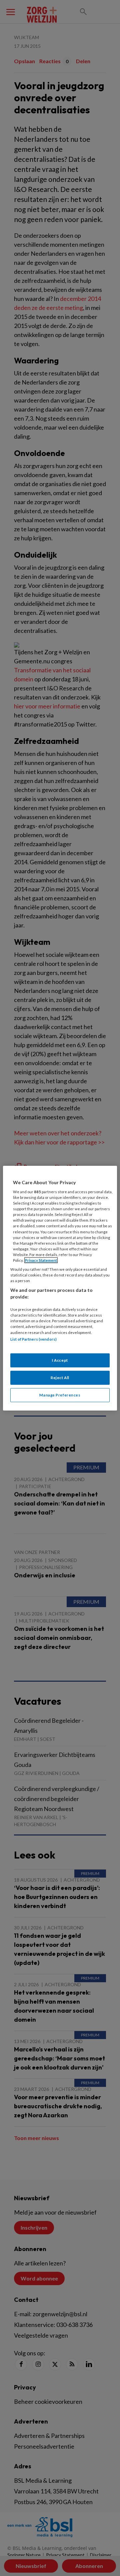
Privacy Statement (41, 1260)
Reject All (60, 1378)
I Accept (60, 1360)
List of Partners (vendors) (33, 1339)
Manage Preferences (60, 1395)
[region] (60, 1288)
